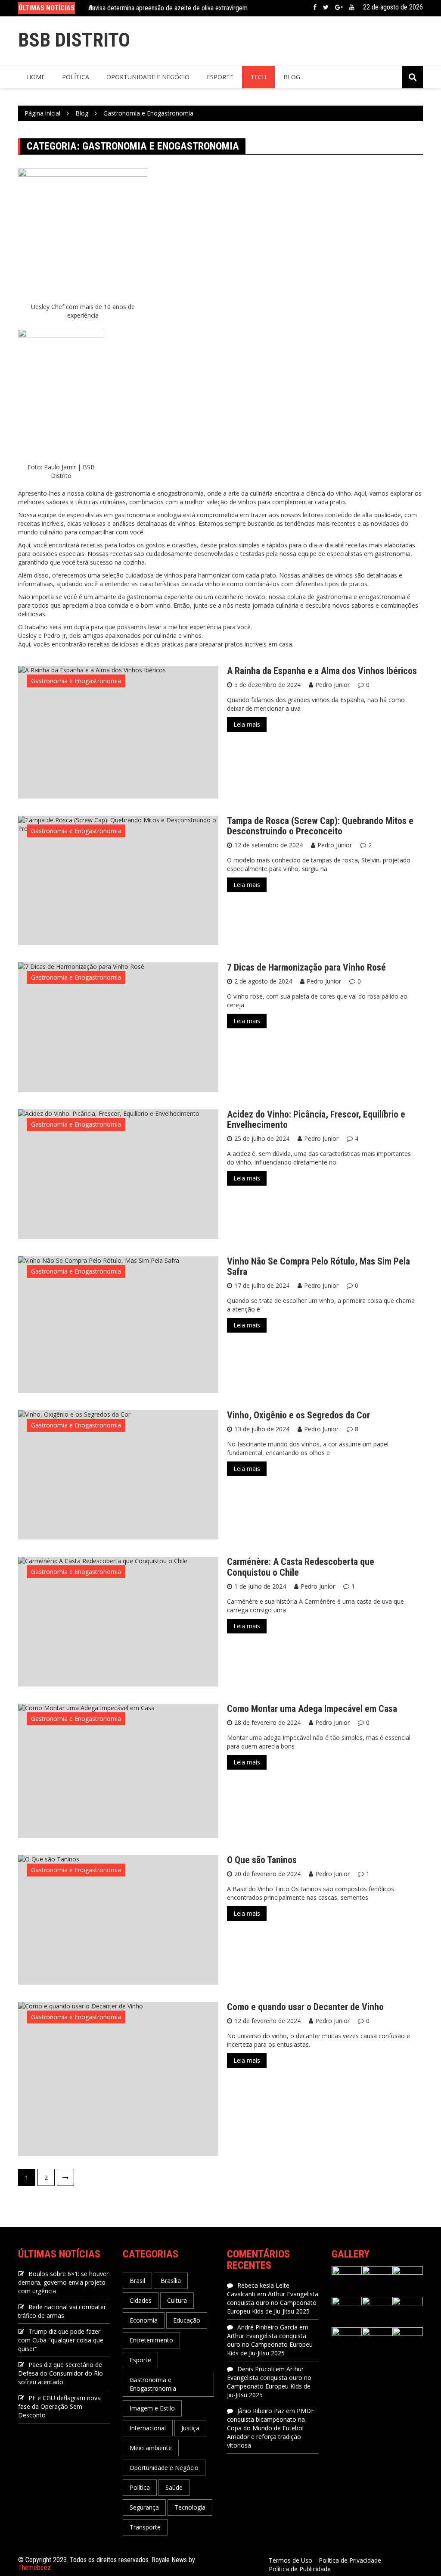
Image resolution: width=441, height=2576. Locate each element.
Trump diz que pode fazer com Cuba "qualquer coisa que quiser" (61, 2340)
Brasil (137, 2281)
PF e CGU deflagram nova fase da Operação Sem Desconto (59, 2406)
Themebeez (34, 2568)
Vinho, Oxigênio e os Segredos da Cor (298, 1415)
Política (76, 77)
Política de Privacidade (350, 2560)
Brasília (171, 2281)
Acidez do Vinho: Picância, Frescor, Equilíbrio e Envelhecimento (316, 1119)
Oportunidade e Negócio (148, 77)
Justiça (190, 2428)
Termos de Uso (290, 2560)
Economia (144, 2320)
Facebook (315, 7)
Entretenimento (151, 2340)
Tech (258, 77)
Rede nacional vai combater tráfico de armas (62, 2311)
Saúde (174, 2487)
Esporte (220, 77)
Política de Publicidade (300, 2569)
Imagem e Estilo (152, 2408)
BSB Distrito (74, 40)
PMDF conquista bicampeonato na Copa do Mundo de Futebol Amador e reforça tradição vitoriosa (271, 2428)
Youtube (352, 7)
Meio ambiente (151, 2448)
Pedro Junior (332, 685)
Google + (339, 7)
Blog (292, 77)
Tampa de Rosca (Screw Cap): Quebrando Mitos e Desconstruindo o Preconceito (320, 826)
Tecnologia (190, 2507)
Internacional (148, 2428)
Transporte (145, 2527)
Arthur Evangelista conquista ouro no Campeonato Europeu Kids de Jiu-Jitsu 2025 (273, 2303)
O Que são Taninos (262, 1860)
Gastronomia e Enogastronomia (76, 681)
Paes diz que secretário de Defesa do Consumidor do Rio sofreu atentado (61, 2373)
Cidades (141, 2300)
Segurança (144, 2507)
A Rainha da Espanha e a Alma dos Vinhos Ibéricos (322, 671)
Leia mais (247, 724)
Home (36, 77)
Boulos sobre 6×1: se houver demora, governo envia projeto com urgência (63, 2282)
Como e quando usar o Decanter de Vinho (305, 2007)
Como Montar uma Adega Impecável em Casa (312, 1709)
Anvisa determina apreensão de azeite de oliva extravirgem (168, 6)
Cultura (177, 2300)
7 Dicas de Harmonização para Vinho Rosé (306, 967)
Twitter (326, 7)
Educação (187, 2320)
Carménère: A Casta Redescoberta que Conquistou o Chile (301, 1567)
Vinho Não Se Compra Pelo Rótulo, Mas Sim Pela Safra (318, 1266)
